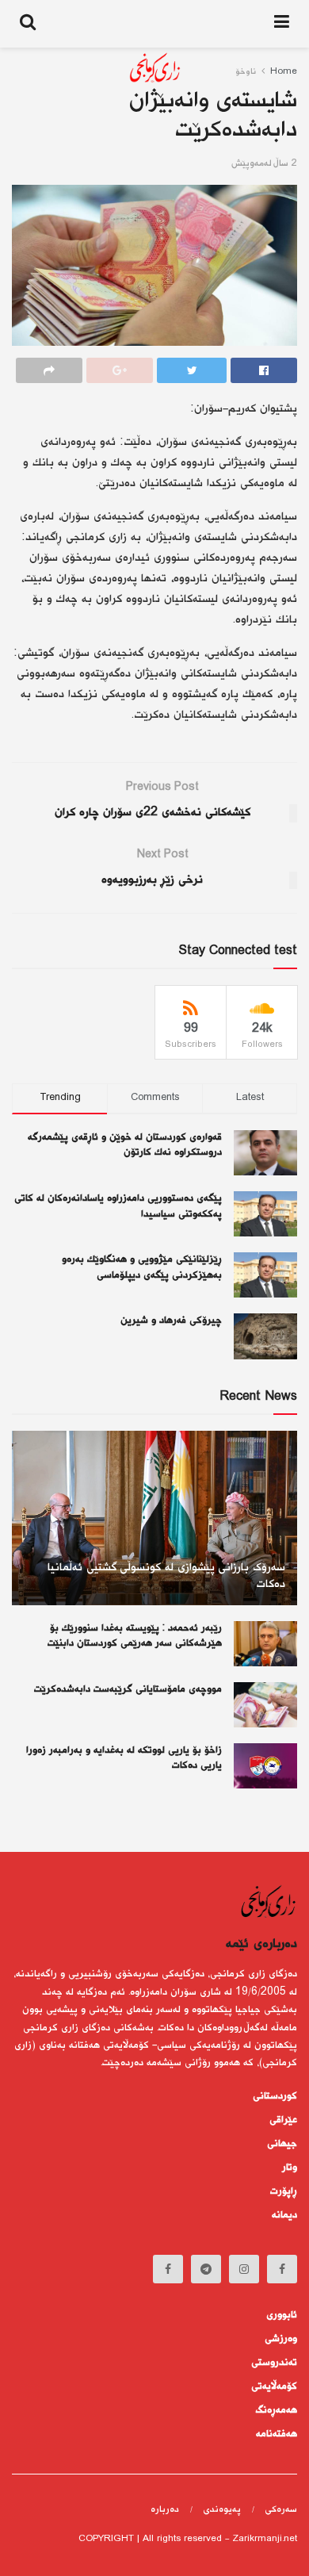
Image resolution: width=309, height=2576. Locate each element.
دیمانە (284, 2215)
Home (284, 72)
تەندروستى (274, 2363)
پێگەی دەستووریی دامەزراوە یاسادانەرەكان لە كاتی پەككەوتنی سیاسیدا (118, 1206)
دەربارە (165, 2510)
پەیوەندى (222, 2510)
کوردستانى (275, 2096)
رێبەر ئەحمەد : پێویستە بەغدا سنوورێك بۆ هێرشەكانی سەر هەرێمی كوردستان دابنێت (135, 1636)
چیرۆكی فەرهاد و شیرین (171, 1321)
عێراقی (283, 2120)
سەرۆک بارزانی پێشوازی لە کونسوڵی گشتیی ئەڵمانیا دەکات (166, 1576)
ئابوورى (282, 2315)
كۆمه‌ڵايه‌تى (274, 2386)
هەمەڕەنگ (277, 2410)
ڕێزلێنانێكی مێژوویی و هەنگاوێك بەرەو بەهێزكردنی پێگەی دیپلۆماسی (142, 1267)
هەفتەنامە (277, 2434)
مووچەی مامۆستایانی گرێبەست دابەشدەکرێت (128, 1689)
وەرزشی (281, 2339)
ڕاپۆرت (284, 2191)
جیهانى (282, 2144)
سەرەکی (281, 2510)
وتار (290, 2168)
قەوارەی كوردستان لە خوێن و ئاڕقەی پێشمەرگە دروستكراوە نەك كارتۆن (125, 1145)
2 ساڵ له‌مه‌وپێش (264, 164)
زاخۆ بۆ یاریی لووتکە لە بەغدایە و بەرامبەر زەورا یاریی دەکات (124, 1758)
